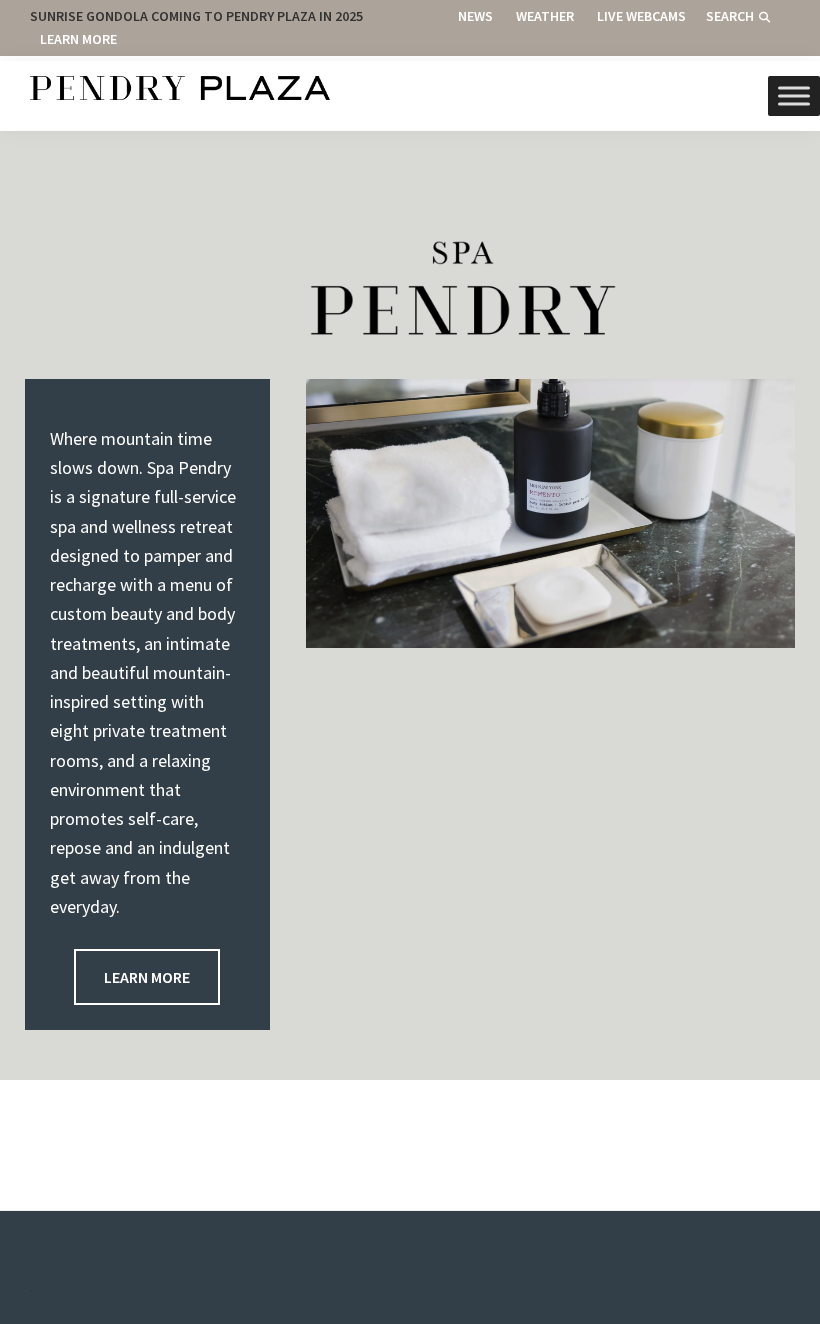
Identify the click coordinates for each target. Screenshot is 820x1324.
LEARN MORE (147, 977)
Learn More (78, 39)
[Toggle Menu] (794, 95)
